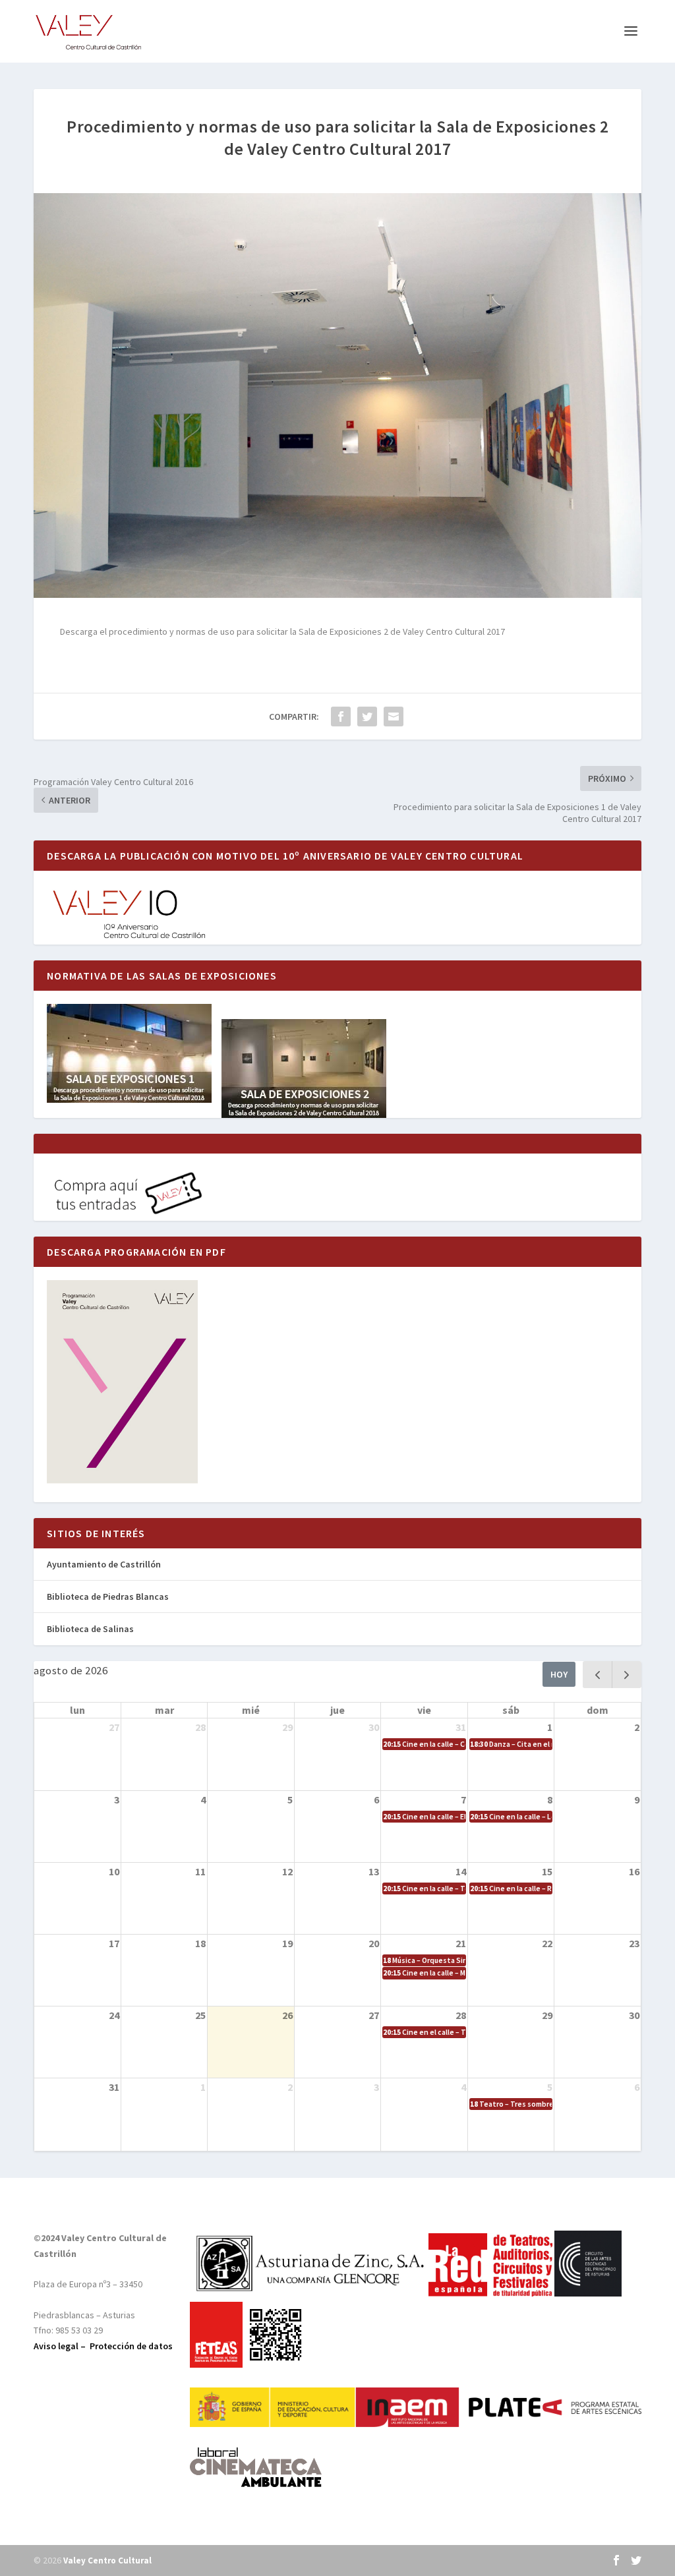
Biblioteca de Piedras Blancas (108, 1596)
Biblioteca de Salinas (90, 1629)
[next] (627, 1675)
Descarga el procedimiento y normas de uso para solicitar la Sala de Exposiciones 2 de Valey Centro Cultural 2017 (282, 631)
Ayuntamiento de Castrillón (104, 1564)
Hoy (559, 1674)
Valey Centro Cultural (107, 2561)
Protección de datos (131, 2346)
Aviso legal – (62, 2346)
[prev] (598, 1675)
